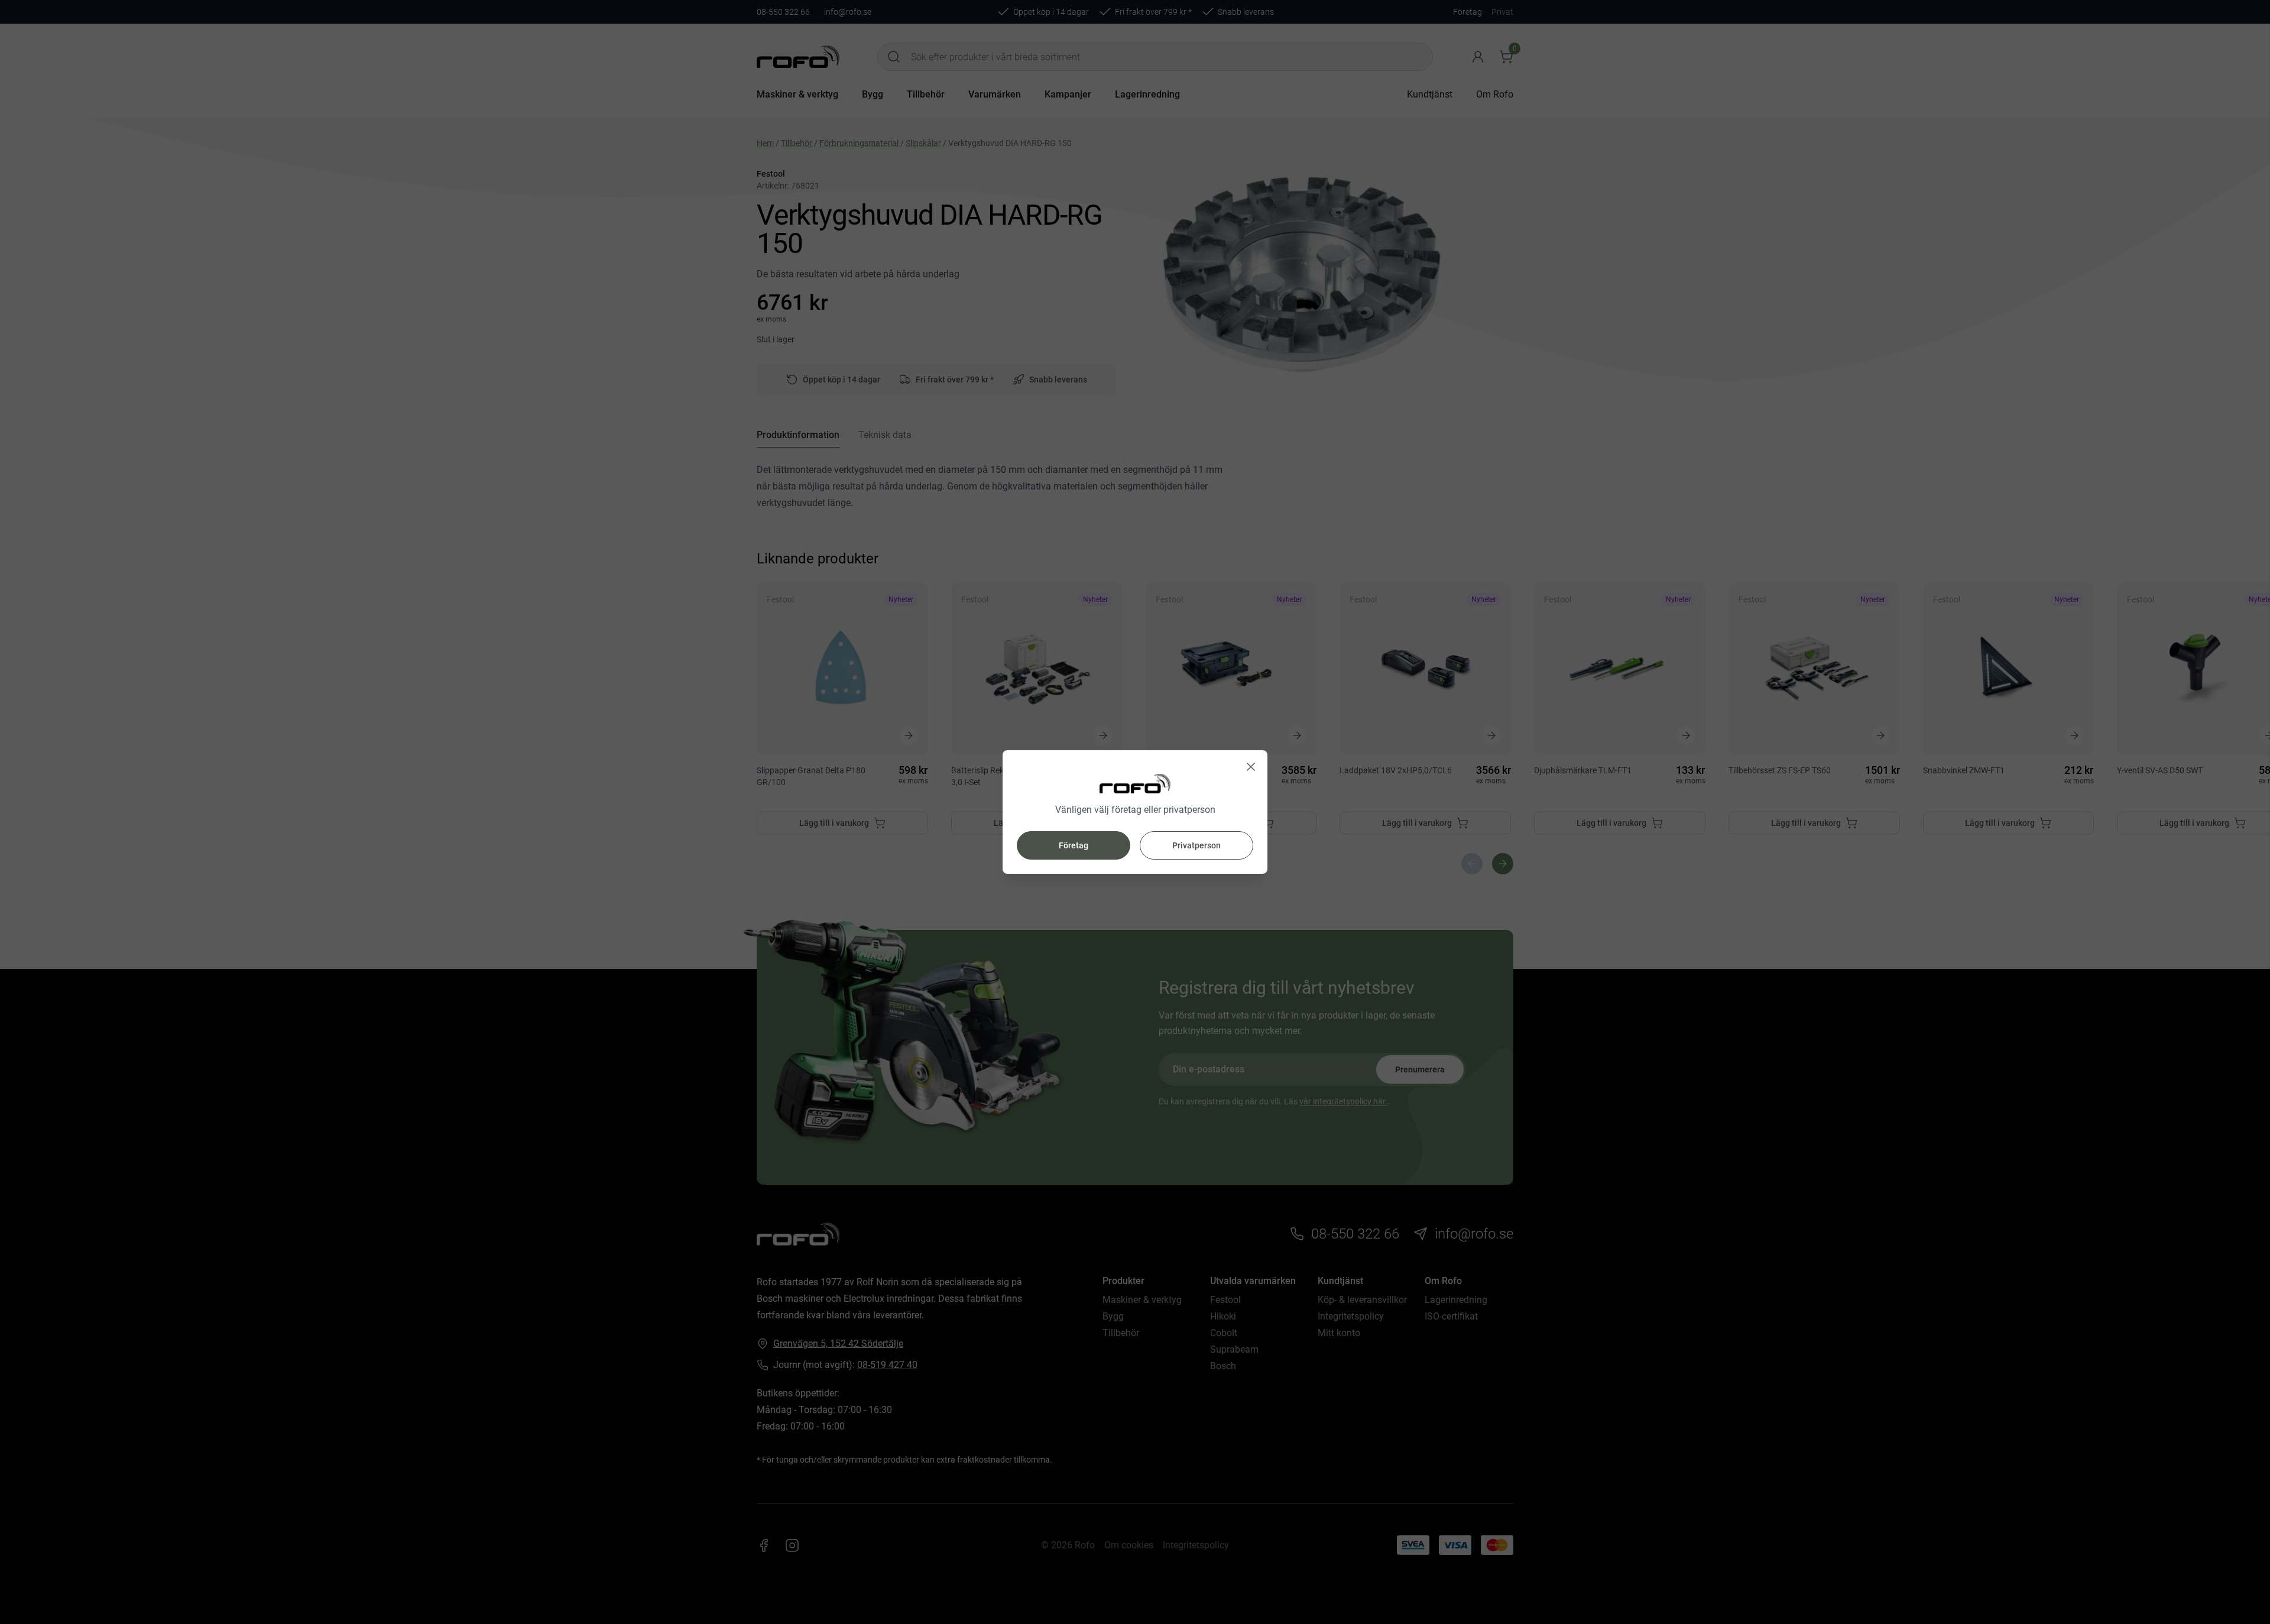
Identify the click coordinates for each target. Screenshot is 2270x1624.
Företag (1074, 845)
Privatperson (1196, 845)
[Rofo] (1135, 784)
